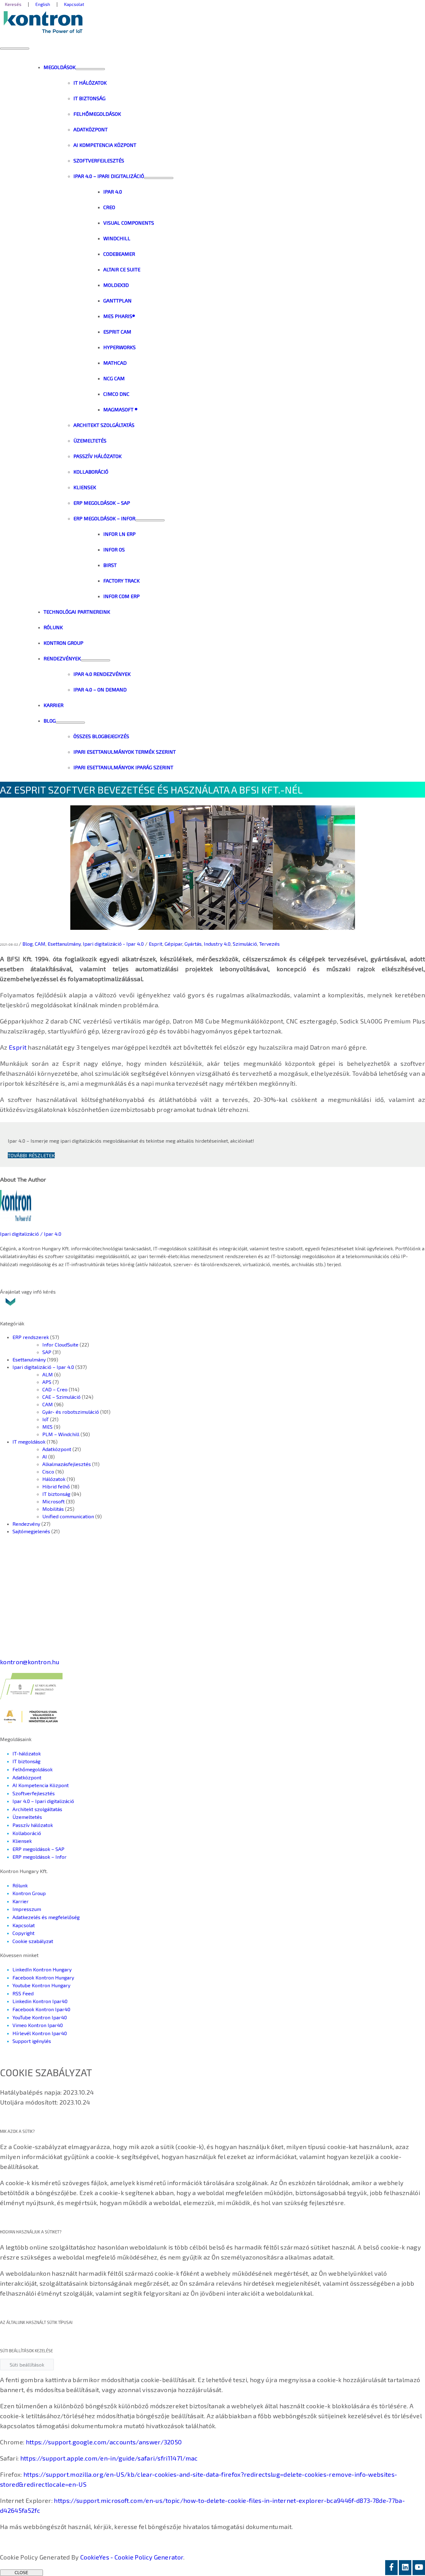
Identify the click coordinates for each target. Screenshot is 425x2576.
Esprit (156, 944)
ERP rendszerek (31, 1337)
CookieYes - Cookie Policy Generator (132, 2557)
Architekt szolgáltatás (37, 1809)
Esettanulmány (64, 944)
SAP (47, 1352)
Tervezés (269, 944)
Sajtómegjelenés (31, 1531)
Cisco (48, 1471)
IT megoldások (29, 1442)
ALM (48, 1374)
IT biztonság (56, 1494)
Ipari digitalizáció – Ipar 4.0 (43, 1367)
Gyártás (193, 944)
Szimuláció (245, 944)
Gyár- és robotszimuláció (71, 1412)
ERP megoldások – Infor (40, 1857)
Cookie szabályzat (33, 1941)
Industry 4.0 (217, 944)
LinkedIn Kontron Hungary (42, 1969)
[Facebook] (391, 2568)
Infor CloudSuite (60, 1344)
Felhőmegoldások (33, 1769)
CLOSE (21, 2573)
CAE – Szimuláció (61, 1397)
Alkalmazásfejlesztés (67, 1464)
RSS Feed (23, 1993)
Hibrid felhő (56, 1486)
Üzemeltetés (27, 1817)
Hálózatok (54, 1479)
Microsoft (54, 1501)
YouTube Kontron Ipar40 (40, 2017)
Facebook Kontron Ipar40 (41, 2009)
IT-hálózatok (27, 1753)
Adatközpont (57, 1449)
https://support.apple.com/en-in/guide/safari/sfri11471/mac (109, 2458)
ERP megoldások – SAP (38, 1849)
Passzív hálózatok (33, 1825)
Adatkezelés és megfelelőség (46, 1917)
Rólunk (20, 1885)
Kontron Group (29, 1893)
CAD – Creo (55, 1389)
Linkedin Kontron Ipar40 (40, 2001)
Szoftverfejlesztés (34, 1793)
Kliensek (22, 1841)
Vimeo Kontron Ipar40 (38, 2025)
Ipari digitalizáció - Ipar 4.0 (113, 944)
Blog (28, 944)
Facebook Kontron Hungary (43, 1977)
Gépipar (173, 944)
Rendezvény (26, 1524)
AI (45, 1457)
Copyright (23, 1933)
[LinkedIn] (405, 2568)
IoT (46, 1419)
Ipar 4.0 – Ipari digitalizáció (43, 1801)
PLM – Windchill (61, 1434)
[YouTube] (419, 2568)
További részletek (31, 1155)
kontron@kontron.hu (30, 1662)
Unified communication (68, 1516)
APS (47, 1382)
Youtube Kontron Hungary (41, 1985)
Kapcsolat (24, 1925)
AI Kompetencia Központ (41, 1785)
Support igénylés (32, 2041)
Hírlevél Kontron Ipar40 (40, 2033)
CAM (40, 944)
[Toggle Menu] (90, 69)
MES (47, 1427)
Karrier (21, 1901)
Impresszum (27, 1909)
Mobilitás (53, 1509)
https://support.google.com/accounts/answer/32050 (104, 2442)
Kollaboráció (27, 1833)
